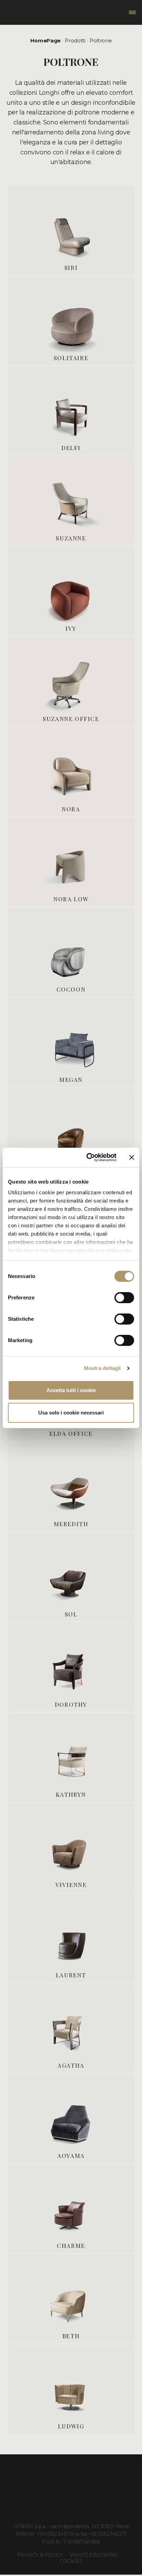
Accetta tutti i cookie (71, 1390)
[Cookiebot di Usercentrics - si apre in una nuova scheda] (88, 1157)
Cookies (71, 2561)
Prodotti (75, 40)
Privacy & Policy (40, 2555)
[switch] (124, 1298)
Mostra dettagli (103, 1368)
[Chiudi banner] (132, 1157)
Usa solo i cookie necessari (71, 1413)
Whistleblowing (94, 2555)
